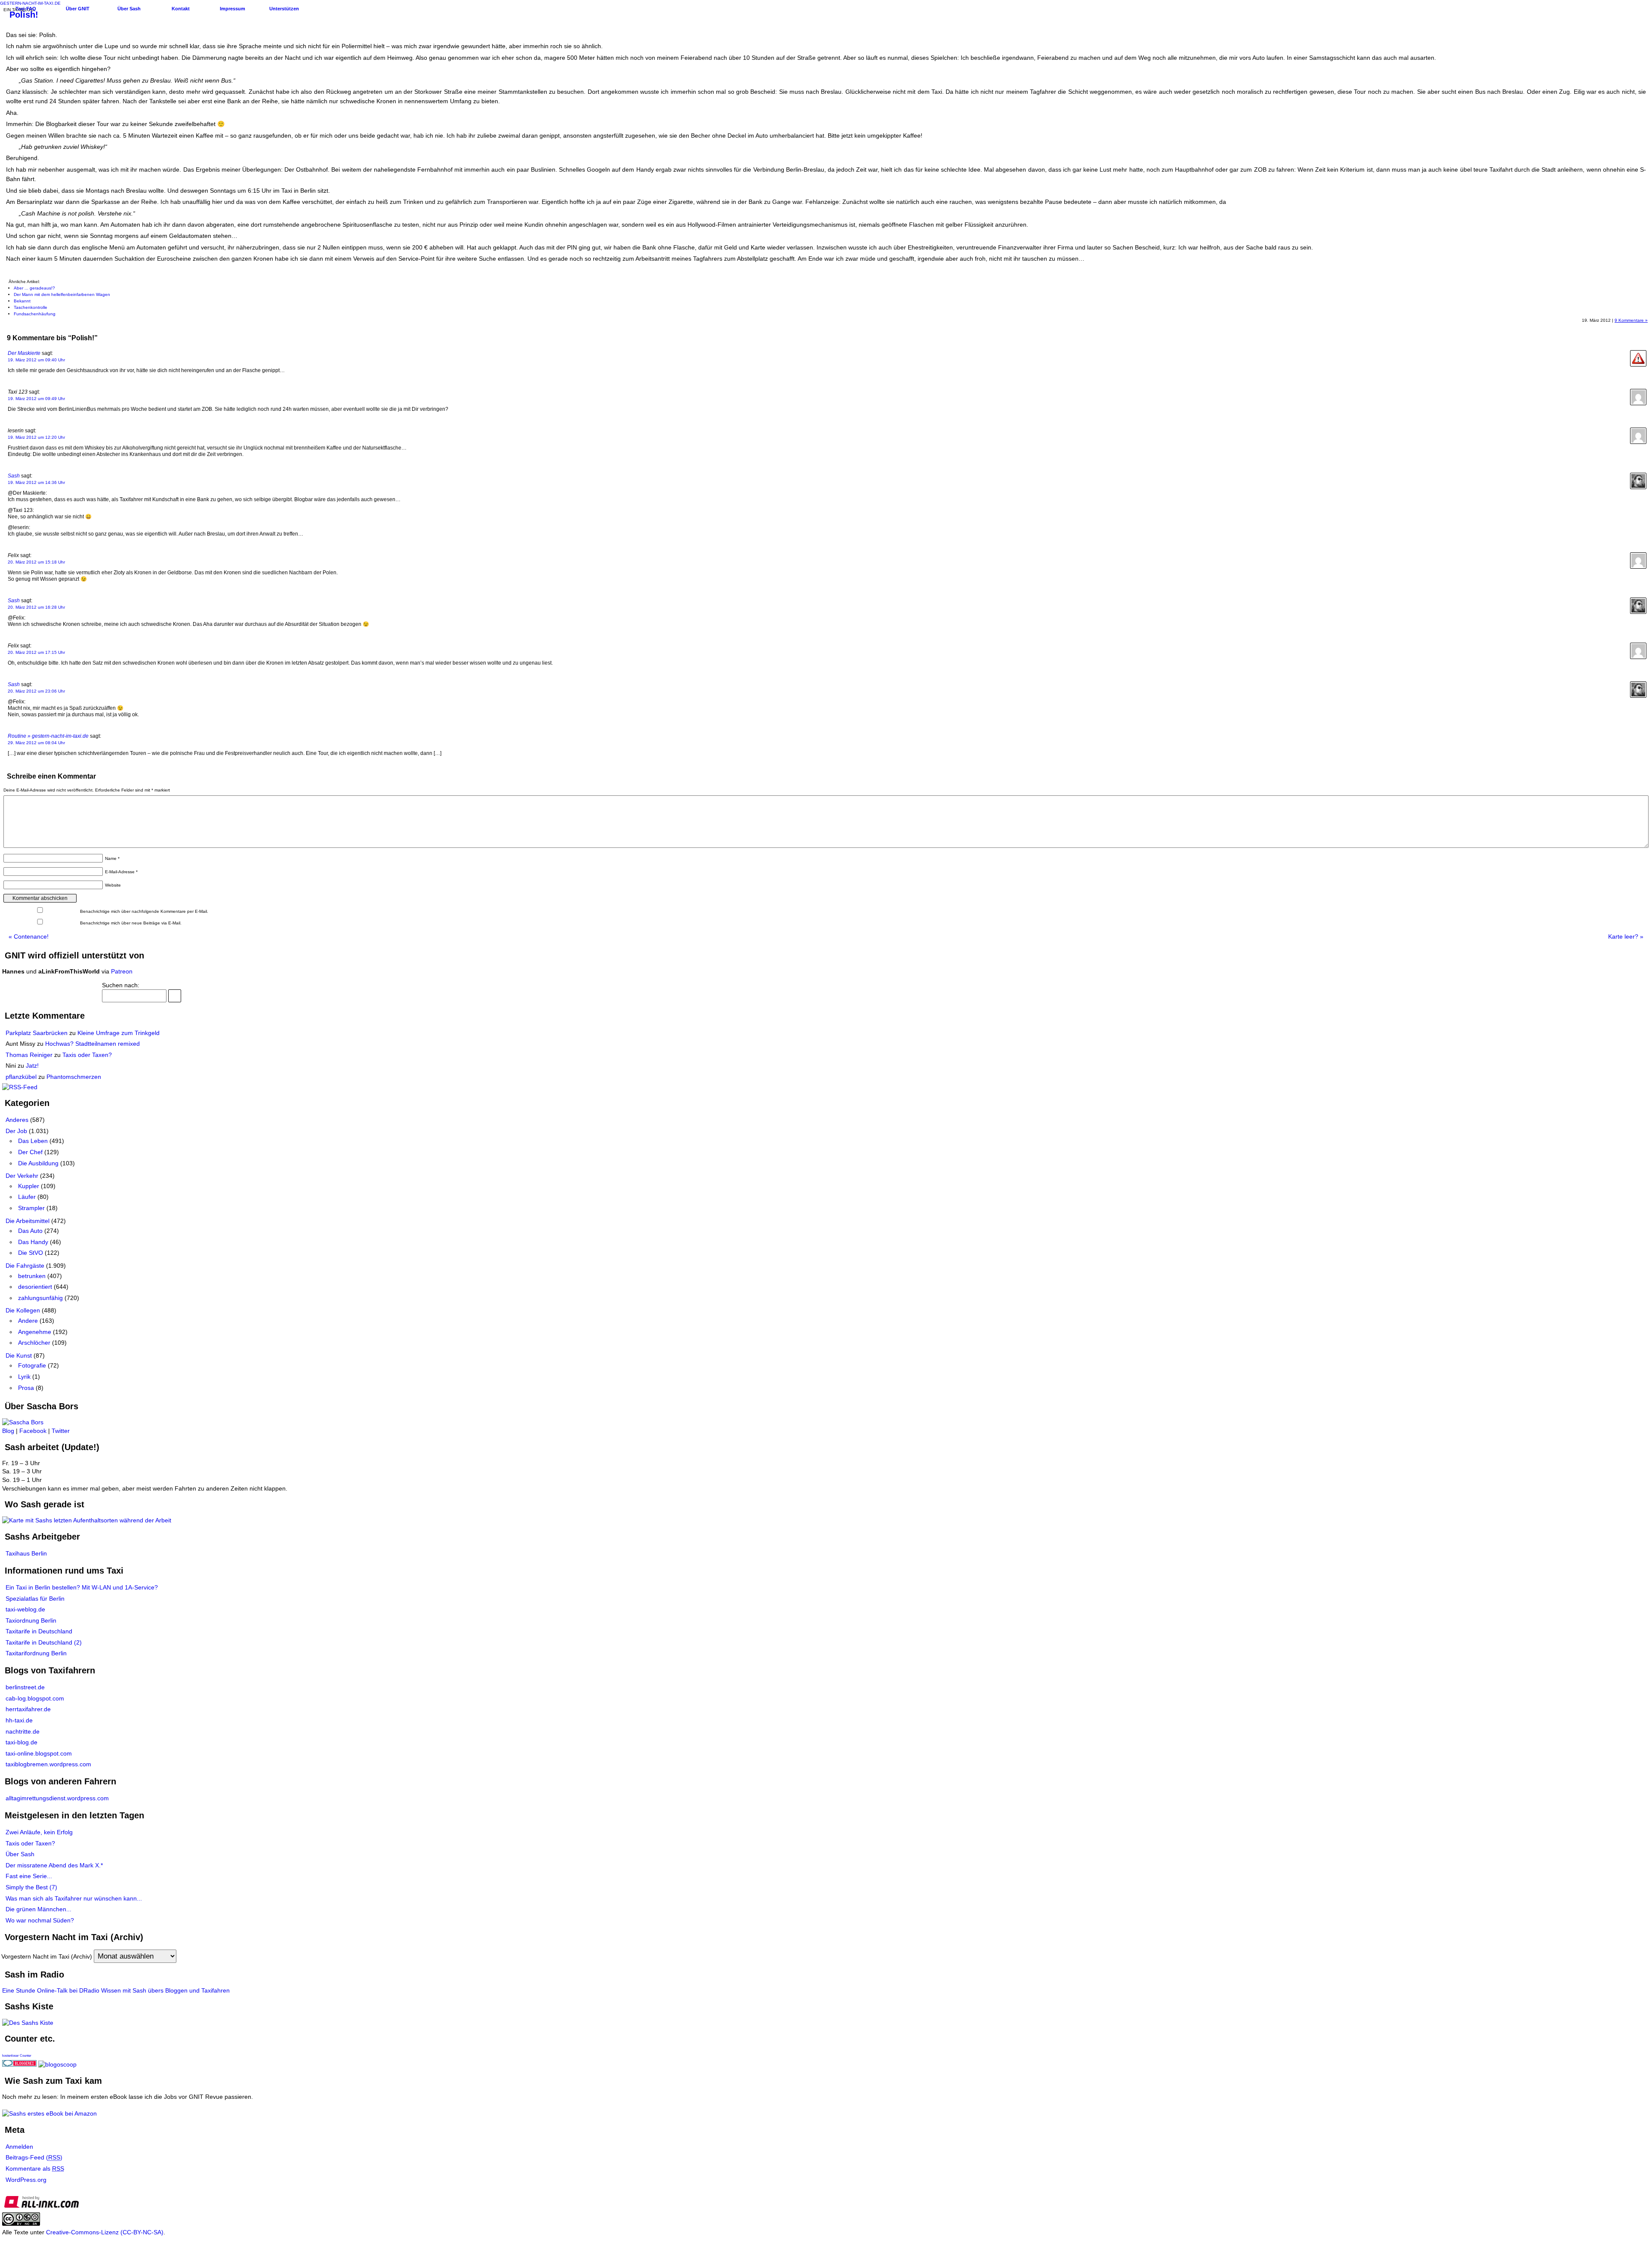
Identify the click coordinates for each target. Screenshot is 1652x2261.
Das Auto (30, 1231)
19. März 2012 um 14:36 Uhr (36, 482)
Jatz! (32, 1066)
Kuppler (29, 1186)
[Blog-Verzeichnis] (19, 2064)
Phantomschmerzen (74, 1077)
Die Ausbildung (38, 1163)
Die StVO (31, 1253)
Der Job (16, 1131)
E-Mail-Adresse (121, 872)
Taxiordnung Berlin (31, 1620)
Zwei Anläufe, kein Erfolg (39, 1832)
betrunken (32, 1276)
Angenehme (35, 1332)
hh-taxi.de (19, 1720)
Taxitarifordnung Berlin (36, 1653)
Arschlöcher (34, 1343)
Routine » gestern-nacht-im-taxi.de (48, 736)
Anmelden (19, 2147)
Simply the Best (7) (31, 1887)
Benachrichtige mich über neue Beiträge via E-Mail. (131, 923)
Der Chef (30, 1152)
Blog (8, 1431)
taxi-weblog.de (25, 1609)
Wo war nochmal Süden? (40, 1920)
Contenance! (29, 936)
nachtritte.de (23, 1731)
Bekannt (22, 301)
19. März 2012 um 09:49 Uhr (36, 399)
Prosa (26, 1388)
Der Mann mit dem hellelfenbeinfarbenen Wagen (62, 294)
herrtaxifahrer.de (28, 1709)
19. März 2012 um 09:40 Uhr (36, 360)
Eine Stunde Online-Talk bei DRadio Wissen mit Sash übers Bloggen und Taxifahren (116, 1990)
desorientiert (35, 1287)
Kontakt (181, 9)
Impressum (233, 9)
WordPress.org (26, 2180)
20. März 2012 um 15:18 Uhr (36, 562)
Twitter (61, 1431)
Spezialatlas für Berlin (35, 1599)
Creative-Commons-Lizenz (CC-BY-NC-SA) (105, 2232)
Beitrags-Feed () (34, 2157)
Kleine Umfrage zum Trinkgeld (119, 1033)
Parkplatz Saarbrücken (37, 1033)
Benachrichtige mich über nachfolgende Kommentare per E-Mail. (143, 911)
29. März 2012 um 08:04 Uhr (36, 743)
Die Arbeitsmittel (28, 1221)
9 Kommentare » (1631, 320)
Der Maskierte (24, 353)
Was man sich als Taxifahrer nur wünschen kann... (74, 1898)
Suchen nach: (121, 985)
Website (113, 885)
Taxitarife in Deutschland (39, 1631)
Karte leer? (1626, 936)
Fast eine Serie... (29, 1876)
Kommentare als (35, 2169)
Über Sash (129, 9)
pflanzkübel (21, 1077)
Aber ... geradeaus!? (34, 288)
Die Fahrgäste (25, 1266)
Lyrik (24, 1377)
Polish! (24, 15)
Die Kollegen (23, 1310)
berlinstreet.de (25, 1687)
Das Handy (33, 1242)
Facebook (33, 1431)
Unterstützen (284, 9)
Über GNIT (78, 9)
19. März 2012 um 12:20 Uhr (36, 437)
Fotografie (32, 1365)
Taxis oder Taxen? (87, 1055)
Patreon (122, 971)
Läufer (27, 1197)
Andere (28, 1321)
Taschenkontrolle (31, 307)
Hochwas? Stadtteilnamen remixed (92, 1044)
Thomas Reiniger (29, 1055)
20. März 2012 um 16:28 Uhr (36, 607)
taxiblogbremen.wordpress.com (48, 1764)
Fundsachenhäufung (35, 314)
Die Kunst (19, 1355)
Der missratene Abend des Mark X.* (54, 1865)
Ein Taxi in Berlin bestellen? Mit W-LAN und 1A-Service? (82, 1587)
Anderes (17, 1120)
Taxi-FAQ (26, 9)
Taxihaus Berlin (26, 1553)
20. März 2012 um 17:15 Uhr (36, 652)
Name (112, 858)
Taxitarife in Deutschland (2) (44, 1642)
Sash (14, 476)
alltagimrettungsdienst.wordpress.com (57, 1798)
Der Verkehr (22, 1176)
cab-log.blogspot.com (35, 1698)
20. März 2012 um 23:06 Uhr (36, 691)
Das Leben (33, 1141)
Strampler (31, 1208)
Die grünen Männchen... (39, 1909)
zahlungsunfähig (40, 1298)
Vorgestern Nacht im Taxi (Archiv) (47, 1956)
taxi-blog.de (22, 1742)
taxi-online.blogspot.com (39, 1753)
